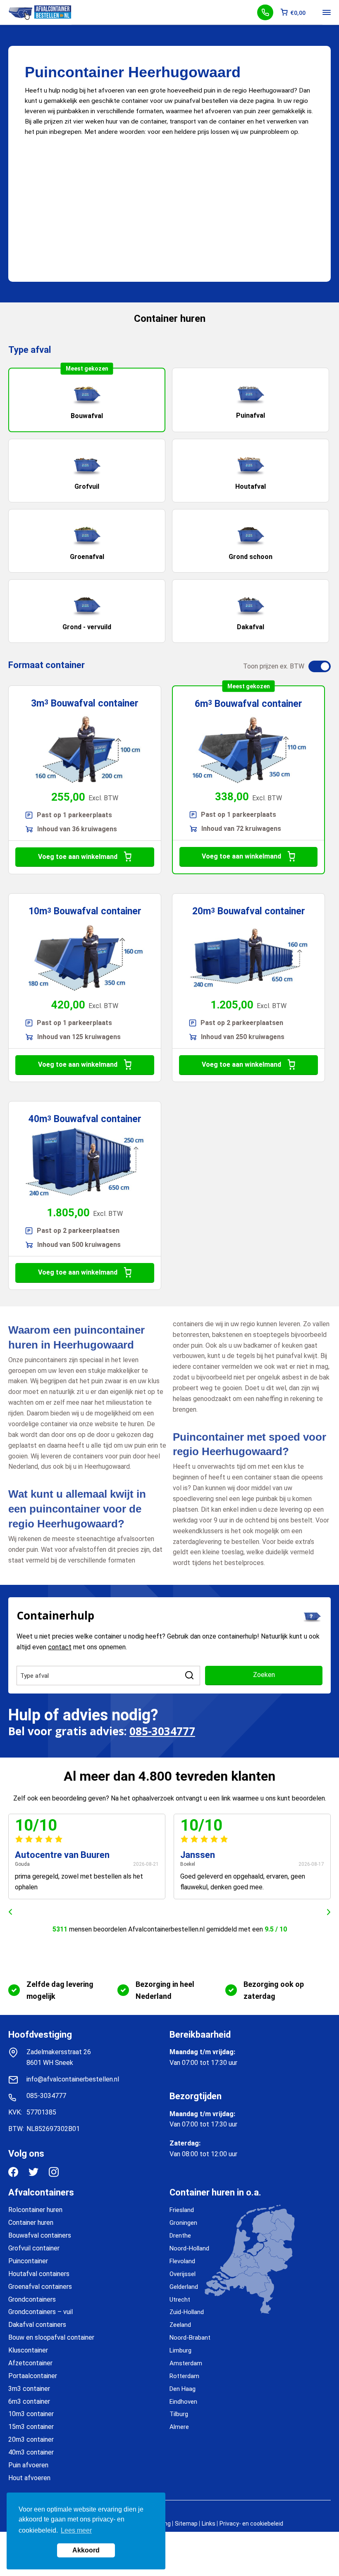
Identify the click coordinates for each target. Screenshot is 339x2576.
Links (209, 2524)
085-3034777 (162, 1731)
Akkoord (86, 2550)
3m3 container (29, 2389)
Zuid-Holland (187, 2312)
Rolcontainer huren (35, 2210)
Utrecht (180, 2300)
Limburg (180, 2350)
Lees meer (76, 2530)
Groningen (183, 2223)
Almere (179, 2427)
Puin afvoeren (28, 2465)
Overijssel (183, 2274)
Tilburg (179, 2414)
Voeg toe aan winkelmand (78, 857)
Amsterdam (186, 2363)
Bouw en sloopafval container (51, 2337)
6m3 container (29, 2401)
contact (60, 1647)
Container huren (31, 2223)
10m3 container (31, 2414)
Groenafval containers (40, 2287)
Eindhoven (183, 2402)
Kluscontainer (28, 2350)
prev (10, 1912)
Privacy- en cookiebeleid (251, 2524)
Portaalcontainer (33, 2376)
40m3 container (31, 2452)
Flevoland (182, 2261)
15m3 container (31, 2427)
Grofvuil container (34, 2248)
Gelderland (184, 2287)
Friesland (182, 2210)
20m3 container (31, 2439)
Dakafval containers (37, 2325)
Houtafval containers (39, 2274)
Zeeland (180, 2325)
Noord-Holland (189, 2248)
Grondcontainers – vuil (41, 2312)
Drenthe (180, 2236)
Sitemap (186, 2524)
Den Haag (183, 2389)
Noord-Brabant (190, 2338)
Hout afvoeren (29, 2478)
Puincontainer (28, 2261)
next (329, 1912)
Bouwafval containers (40, 2235)
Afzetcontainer (30, 2363)
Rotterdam (184, 2376)
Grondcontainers (32, 2299)
